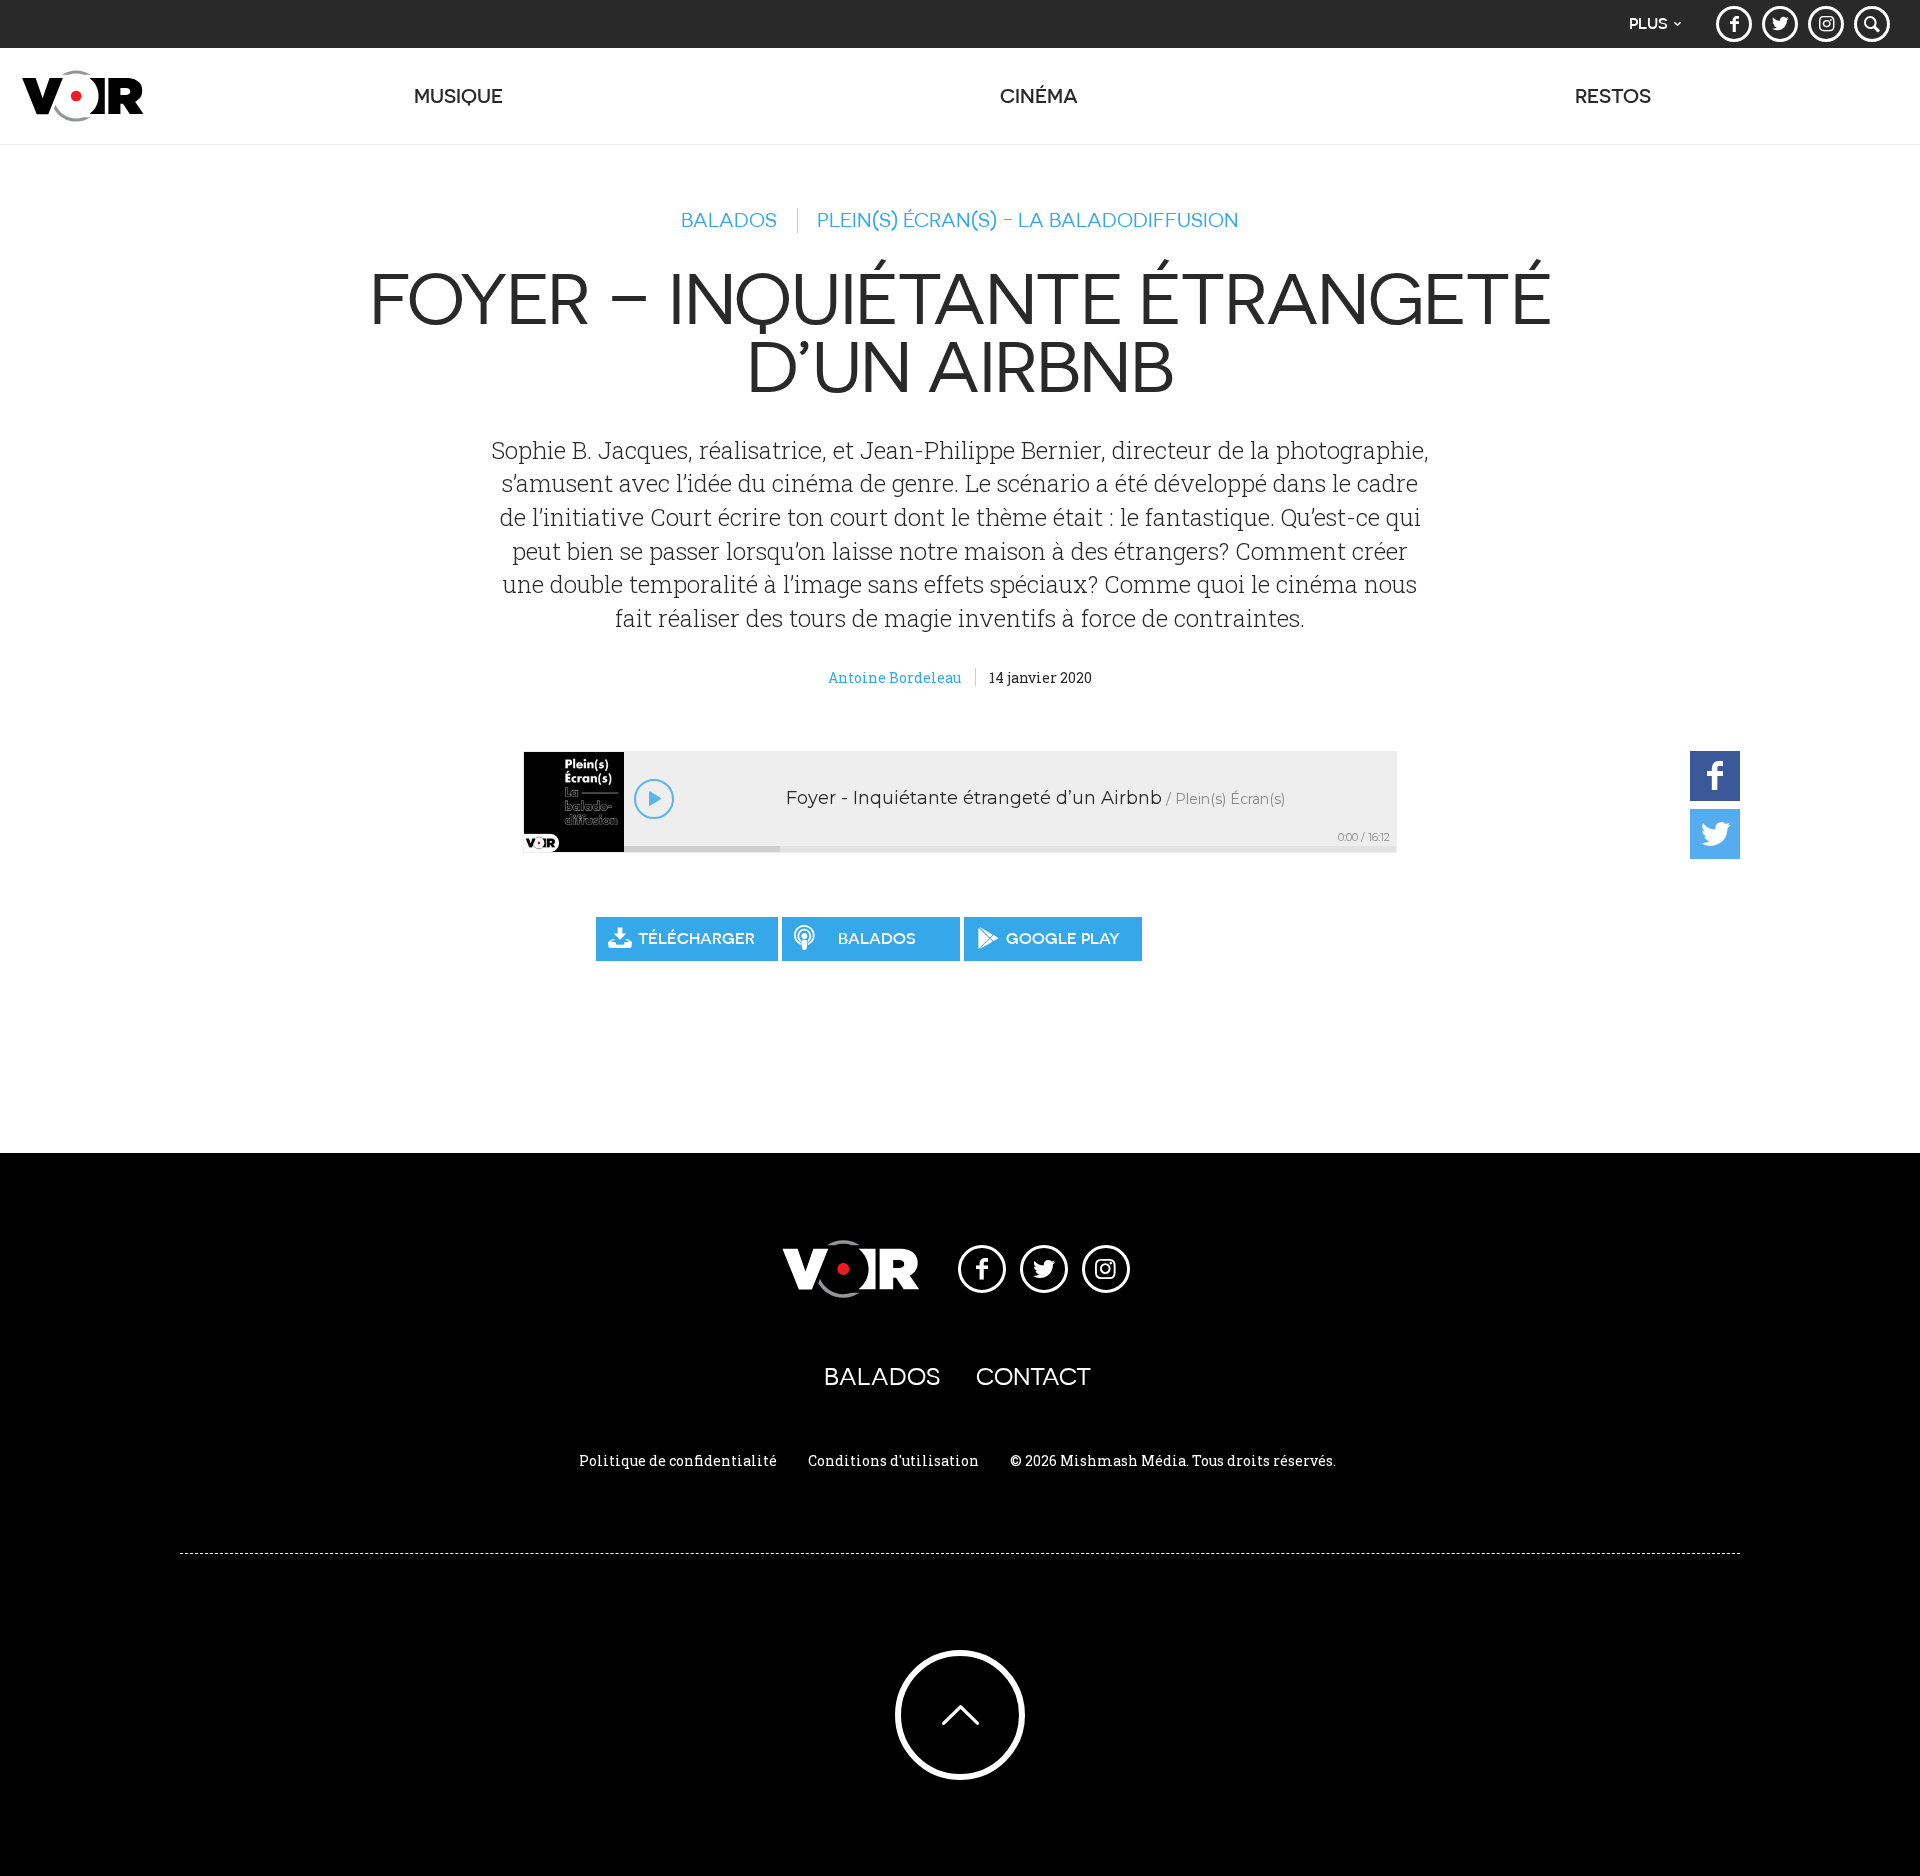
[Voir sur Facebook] (1734, 24)
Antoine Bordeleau (894, 677)
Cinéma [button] (1039, 95)
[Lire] (654, 799)
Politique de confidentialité (678, 1460)
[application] (960, 802)
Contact (1033, 1376)
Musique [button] (458, 95)
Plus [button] (1648, 23)
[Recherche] (1872, 24)
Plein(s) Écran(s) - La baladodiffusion (1028, 220)
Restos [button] (1613, 95)
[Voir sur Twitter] (1780, 24)
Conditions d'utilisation (893, 1460)
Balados (729, 220)
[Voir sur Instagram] (1826, 24)
